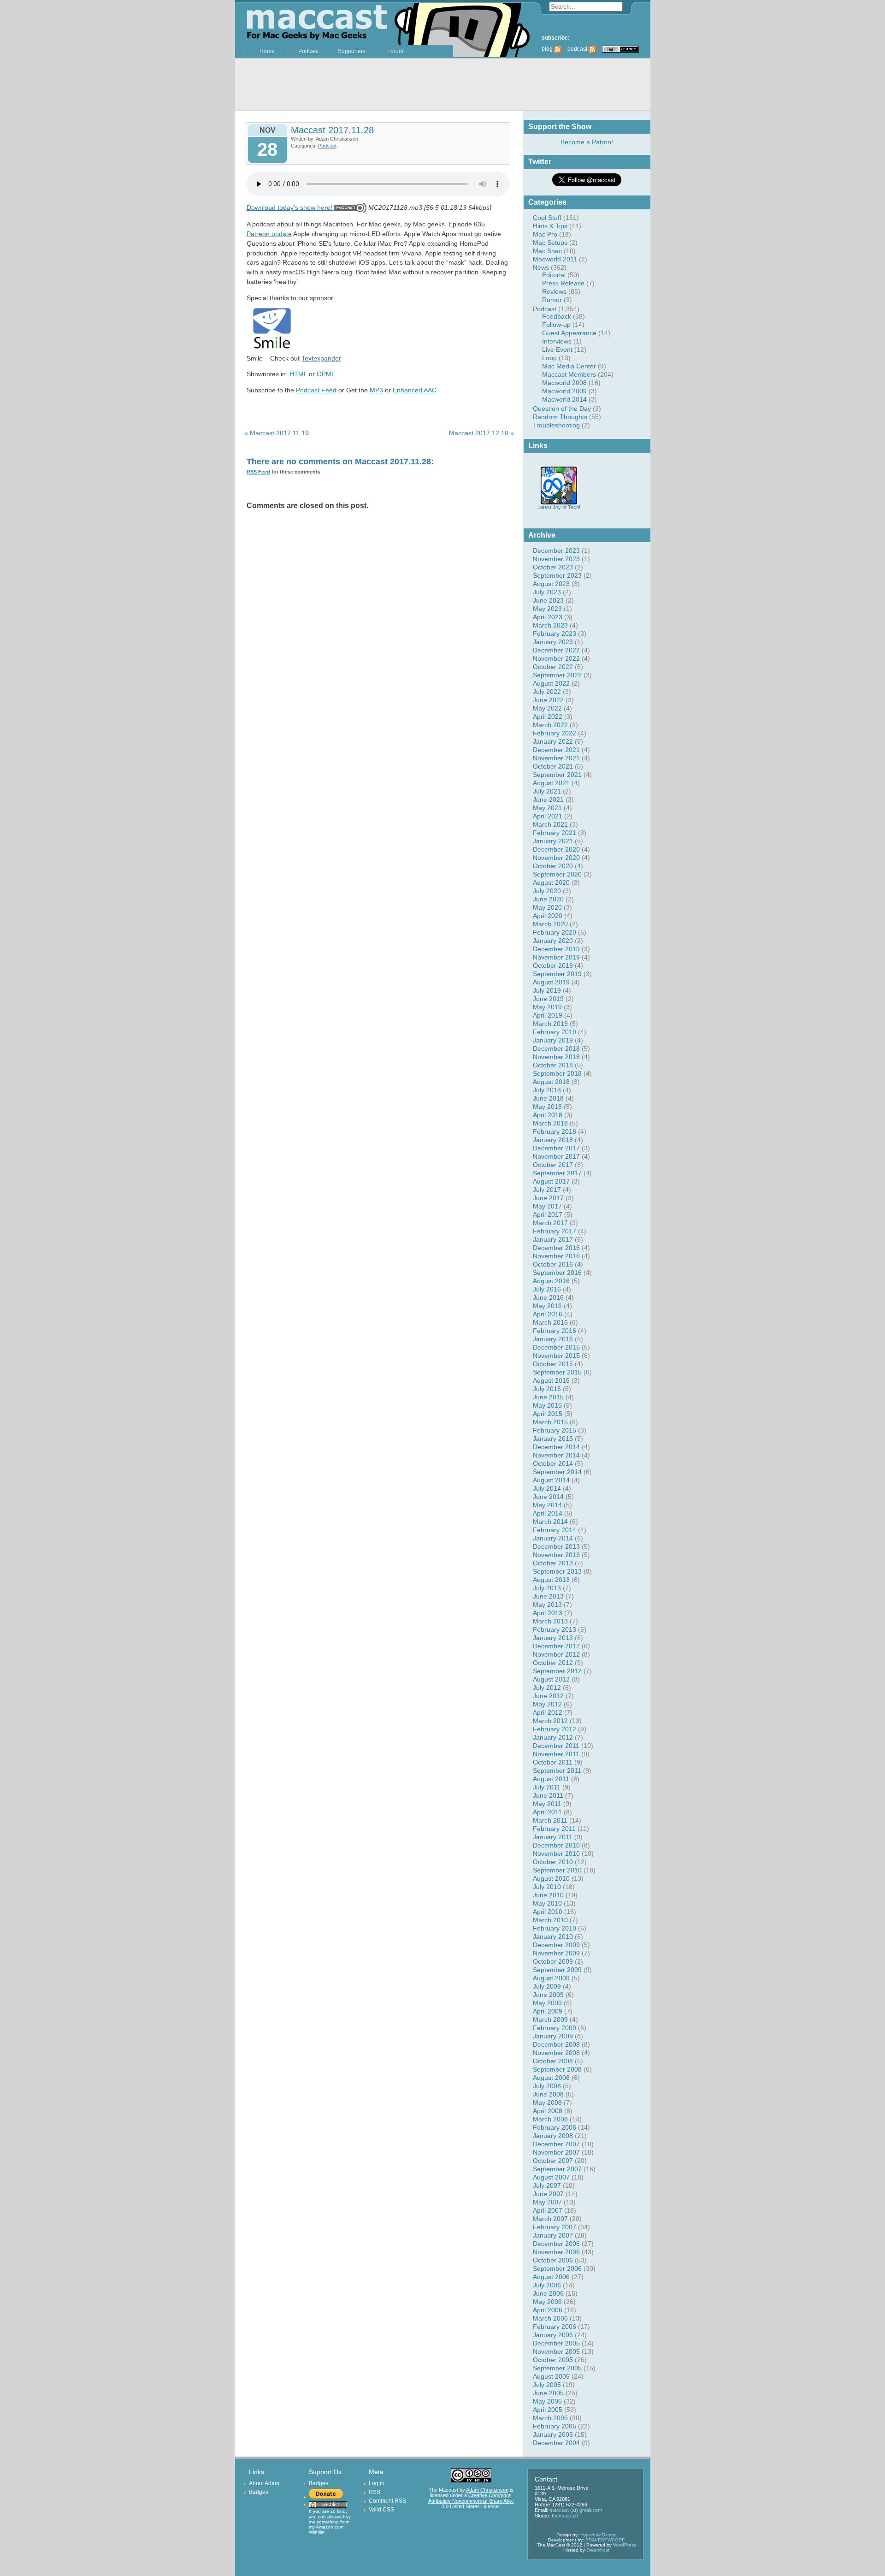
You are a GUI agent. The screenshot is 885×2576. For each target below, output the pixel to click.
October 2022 (553, 667)
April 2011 (547, 1812)
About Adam (264, 2483)
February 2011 (554, 1829)
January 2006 (553, 2335)
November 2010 (556, 1854)
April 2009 (548, 2011)
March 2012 (550, 1721)
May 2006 (547, 2302)
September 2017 (557, 1173)
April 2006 (548, 2310)
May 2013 (547, 1605)
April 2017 (548, 1214)
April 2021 (548, 816)
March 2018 (550, 1123)
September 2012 (557, 1671)
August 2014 (551, 1480)
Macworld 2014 (564, 399)
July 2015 (547, 1389)
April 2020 (548, 916)
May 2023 (547, 609)
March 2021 (550, 824)
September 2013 (557, 1571)
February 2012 (555, 1729)
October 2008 (553, 2061)
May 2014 (547, 1505)
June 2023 (548, 600)
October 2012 (553, 1663)
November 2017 (556, 1156)
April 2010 (548, 1912)
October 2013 (553, 1563)
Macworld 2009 (564, 391)
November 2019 (556, 957)
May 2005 (547, 2401)
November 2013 (556, 1555)
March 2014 (550, 1522)
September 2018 (557, 1073)
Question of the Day (562, 409)
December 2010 (556, 1845)
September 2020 (557, 874)
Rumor (552, 300)
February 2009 (555, 2028)
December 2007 (556, 2144)
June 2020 (548, 899)
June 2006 (548, 2293)
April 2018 (548, 1115)
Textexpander (321, 358)
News (541, 267)
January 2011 (553, 1837)
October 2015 (553, 1364)
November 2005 (556, 2351)
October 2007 (553, 2161)
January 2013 (553, 1638)
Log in (377, 2483)
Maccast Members (569, 374)
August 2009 (551, 1978)
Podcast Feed (316, 390)
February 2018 (555, 1131)
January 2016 (553, 1339)
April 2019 (548, 1015)
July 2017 (547, 1190)
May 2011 (547, 1804)
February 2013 (555, 1629)
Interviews (557, 341)
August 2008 (551, 2078)
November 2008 (556, 2053)
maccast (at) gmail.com (576, 2510)
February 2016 (555, 1331)
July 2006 (547, 2285)
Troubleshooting (556, 425)
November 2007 (556, 2152)
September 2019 (557, 974)
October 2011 (553, 1762)
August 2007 (551, 2177)
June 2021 (548, 799)
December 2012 (556, 1646)
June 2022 (548, 700)
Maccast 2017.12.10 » (481, 433)
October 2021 (553, 766)
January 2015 (553, 1439)
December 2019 (556, 949)
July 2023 (547, 592)
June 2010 (548, 1895)
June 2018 (548, 1098)
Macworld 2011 (555, 259)
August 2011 (551, 1779)
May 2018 (547, 1107)
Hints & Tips (550, 226)
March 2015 (550, 1422)
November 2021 (556, 758)
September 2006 (557, 2268)
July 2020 (547, 891)
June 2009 (548, 1995)
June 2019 (548, 999)
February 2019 (555, 1032)
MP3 (376, 390)
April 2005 (548, 2410)
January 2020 (553, 941)
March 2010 (550, 1920)
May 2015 (547, 1405)
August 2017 (551, 1181)
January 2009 (553, 2036)
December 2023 (556, 551)
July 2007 (547, 2185)
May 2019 (547, 1007)
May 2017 (547, 1206)
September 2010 (557, 1870)
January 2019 (553, 1040)
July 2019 (547, 990)
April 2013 (548, 1613)
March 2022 (550, 725)
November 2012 (556, 1654)
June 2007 (548, 2194)
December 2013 (556, 1546)
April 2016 (548, 1314)
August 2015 (551, 1380)
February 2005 (555, 2426)
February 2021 (555, 833)
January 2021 (553, 841)
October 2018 (553, 1065)
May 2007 (547, 2202)
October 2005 (553, 2360)
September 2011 (557, 1771)
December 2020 (556, 849)
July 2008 (547, 2086)
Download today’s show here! (289, 207)
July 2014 (547, 1488)
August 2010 (551, 1878)
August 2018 (551, 1082)
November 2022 (556, 658)
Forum (395, 51)
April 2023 (548, 617)
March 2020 (550, 924)
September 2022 (557, 675)
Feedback (557, 316)
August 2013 (551, 1580)
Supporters (352, 51)
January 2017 (553, 1239)
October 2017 (553, 1165)
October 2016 (553, 1264)
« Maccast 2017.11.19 (277, 433)
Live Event (557, 349)
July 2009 (547, 1986)
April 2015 (548, 1414)
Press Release (563, 283)
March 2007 (550, 2219)
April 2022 (548, 717)
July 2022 (547, 692)
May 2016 (547, 1306)
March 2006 (550, 2318)
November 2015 (556, 1356)
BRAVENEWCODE (605, 2540)
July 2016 (547, 1289)
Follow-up (556, 325)
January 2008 (553, 2136)
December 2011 (556, 1746)
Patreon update (269, 234)
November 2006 (556, 2252)
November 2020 (556, 858)
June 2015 (548, 1397)
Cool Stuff (547, 218)
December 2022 (556, 650)
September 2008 (557, 2069)
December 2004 (556, 2443)
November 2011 (556, 1754)
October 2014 (553, 1463)
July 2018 (547, 1090)
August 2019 (551, 982)
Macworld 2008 (564, 383)
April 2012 (548, 1712)
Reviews (554, 291)
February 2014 (555, 1530)
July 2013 (547, 1588)
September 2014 (557, 1472)
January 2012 (553, 1737)
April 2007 (548, 2210)
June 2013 (548, 1596)
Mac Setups (550, 243)
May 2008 (547, 2102)
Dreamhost (598, 2550)
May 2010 (547, 1903)
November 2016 (556, 1256)
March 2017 (550, 1223)
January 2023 (553, 642)
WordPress (625, 2545)
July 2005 (547, 2385)
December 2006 (556, 2244)
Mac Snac (547, 251)
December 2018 (556, 1048)
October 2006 (553, 2260)
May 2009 (547, 2003)
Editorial (554, 275)
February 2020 (555, 932)
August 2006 (551, 2277)
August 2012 (551, 1679)
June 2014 (548, 1497)
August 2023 (551, 584)
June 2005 (548, 2393)
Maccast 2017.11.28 (332, 130)
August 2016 (551, 1281)
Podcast (308, 51)
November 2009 (556, 1953)
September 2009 (557, 1970)
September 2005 (557, 2368)
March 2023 (550, 625)
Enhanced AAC (415, 390)
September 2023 (557, 575)
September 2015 (557, 1372)
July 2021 (547, 791)
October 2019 (553, 965)
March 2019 (550, 1024)
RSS (375, 2492)
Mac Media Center (569, 366)
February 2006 (555, 2327)
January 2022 (553, 741)
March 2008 (550, 2119)
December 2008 (556, 2044)
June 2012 (548, 1696)
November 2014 (556, 1455)
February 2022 (555, 733)
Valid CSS (381, 2510)
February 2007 (555, 2227)
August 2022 (551, 683)
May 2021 (547, 808)
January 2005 (553, 2434)
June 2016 (548, 1297)
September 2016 (557, 1273)
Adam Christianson (487, 2490)
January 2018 (553, 1140)
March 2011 (550, 1820)
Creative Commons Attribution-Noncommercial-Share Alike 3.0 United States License (471, 2501)
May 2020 (547, 907)
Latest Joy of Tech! (559, 507)
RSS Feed (258, 472)
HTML (298, 374)
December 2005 (556, 2343)
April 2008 (548, 2111)
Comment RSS (387, 2501)
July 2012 (547, 1688)
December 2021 (556, 750)
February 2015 (555, 1430)
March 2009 (550, 2019)
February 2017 (555, 1231)
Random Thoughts (560, 417)
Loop (549, 358)
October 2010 (553, 1862)
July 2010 (547, 1887)
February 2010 (555, 1928)
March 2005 (550, 2418)
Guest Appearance (569, 333)
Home (267, 51)
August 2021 (551, 783)
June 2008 (548, 2094)
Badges (259, 2492)
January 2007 (553, 2235)
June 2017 (548, 1198)
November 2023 (556, 559)
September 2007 (557, 2169)
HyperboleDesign (599, 2535)
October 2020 (553, 866)
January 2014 (553, 1538)
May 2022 (547, 708)
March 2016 (550, 1322)
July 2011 (547, 1787)
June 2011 (548, 1795)
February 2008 (555, 2127)
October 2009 (553, 1961)
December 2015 (556, 1347)
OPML (326, 374)
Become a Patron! (587, 142)
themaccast (565, 2516)
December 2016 (556, 1248)
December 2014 (556, 1447)
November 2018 (556, 1057)
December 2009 (556, 1945)
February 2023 (555, 634)
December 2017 (556, 1148)
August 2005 (551, 2376)
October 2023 (553, 567)
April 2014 (548, 1513)
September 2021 (557, 775)
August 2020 (551, 882)
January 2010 (553, 1936)
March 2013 (550, 1621)
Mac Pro (545, 234)
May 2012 (547, 1704)
